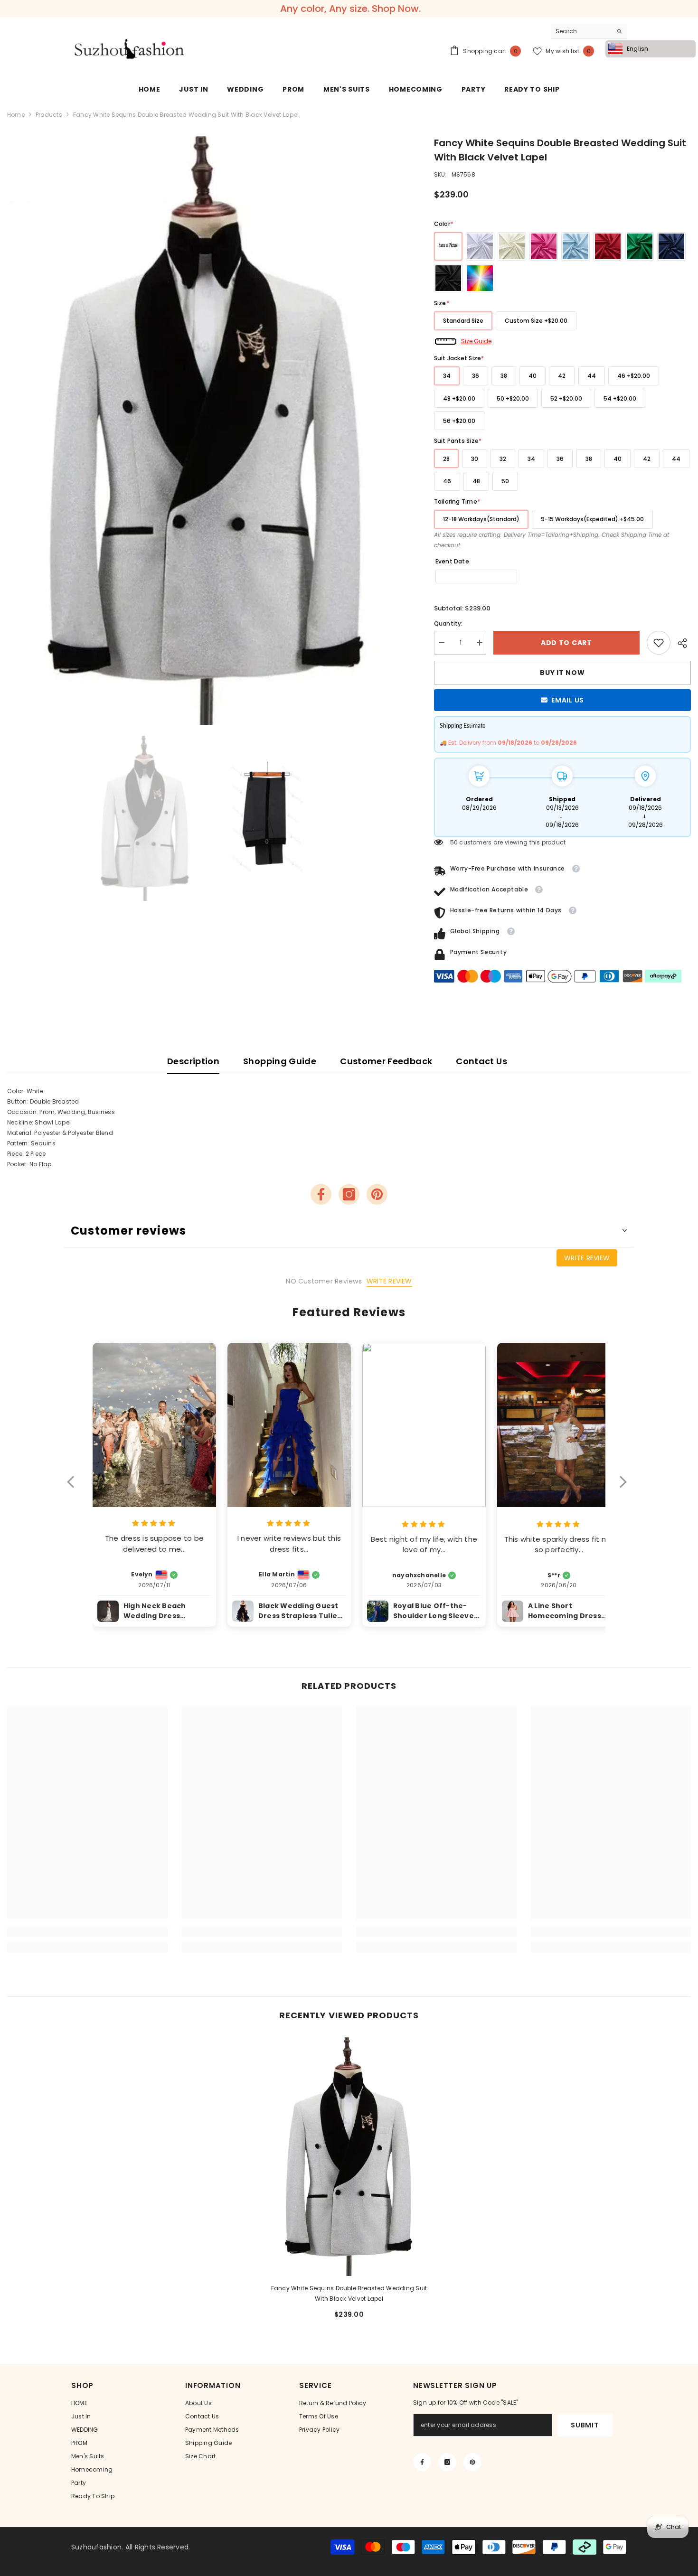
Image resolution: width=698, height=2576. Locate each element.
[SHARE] (681, 643)
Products (49, 115)
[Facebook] (321, 1194)
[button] (75, 1488)
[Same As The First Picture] (448, 246)
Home (16, 115)
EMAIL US (568, 700)
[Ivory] (512, 246)
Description (193, 1061)
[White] (480, 246)
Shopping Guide (280, 1061)
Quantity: (448, 623)
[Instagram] (349, 1194)
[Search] (589, 32)
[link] (659, 643)
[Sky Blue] (575, 246)
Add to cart (566, 643)
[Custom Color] (480, 278)
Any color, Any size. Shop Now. (350, 9)
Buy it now (562, 673)
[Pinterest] (377, 1194)
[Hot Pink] (544, 246)
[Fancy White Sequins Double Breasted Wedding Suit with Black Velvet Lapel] (349, 2156)
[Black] (448, 278)
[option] (206, 431)
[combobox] (581, 31)
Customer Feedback (386, 1061)
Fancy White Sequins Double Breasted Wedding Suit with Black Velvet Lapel (349, 2293)
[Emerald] (640, 246)
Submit (585, 2425)
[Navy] (671, 246)
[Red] (608, 246)
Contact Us (481, 1061)
